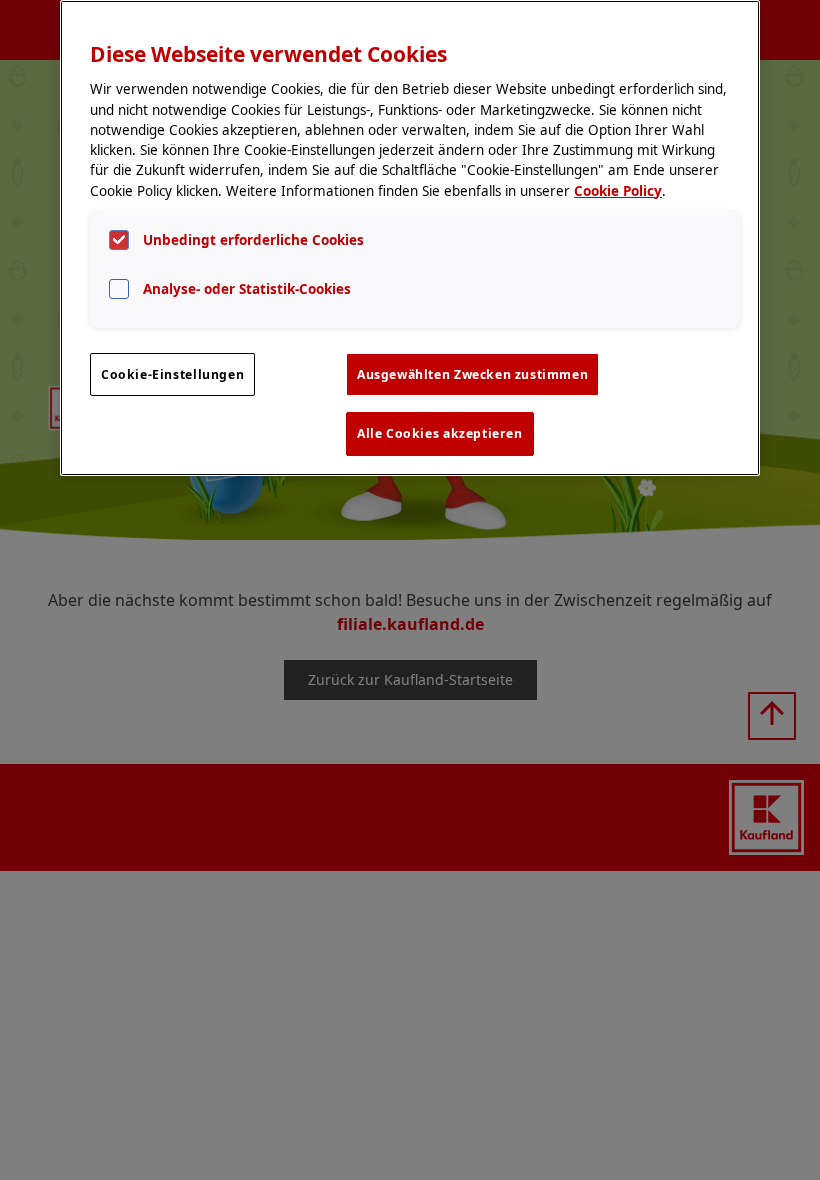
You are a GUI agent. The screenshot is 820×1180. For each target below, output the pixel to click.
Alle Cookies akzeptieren (440, 433)
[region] (410, 238)
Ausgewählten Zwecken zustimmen (472, 374)
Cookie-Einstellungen (172, 374)
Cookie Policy (618, 191)
